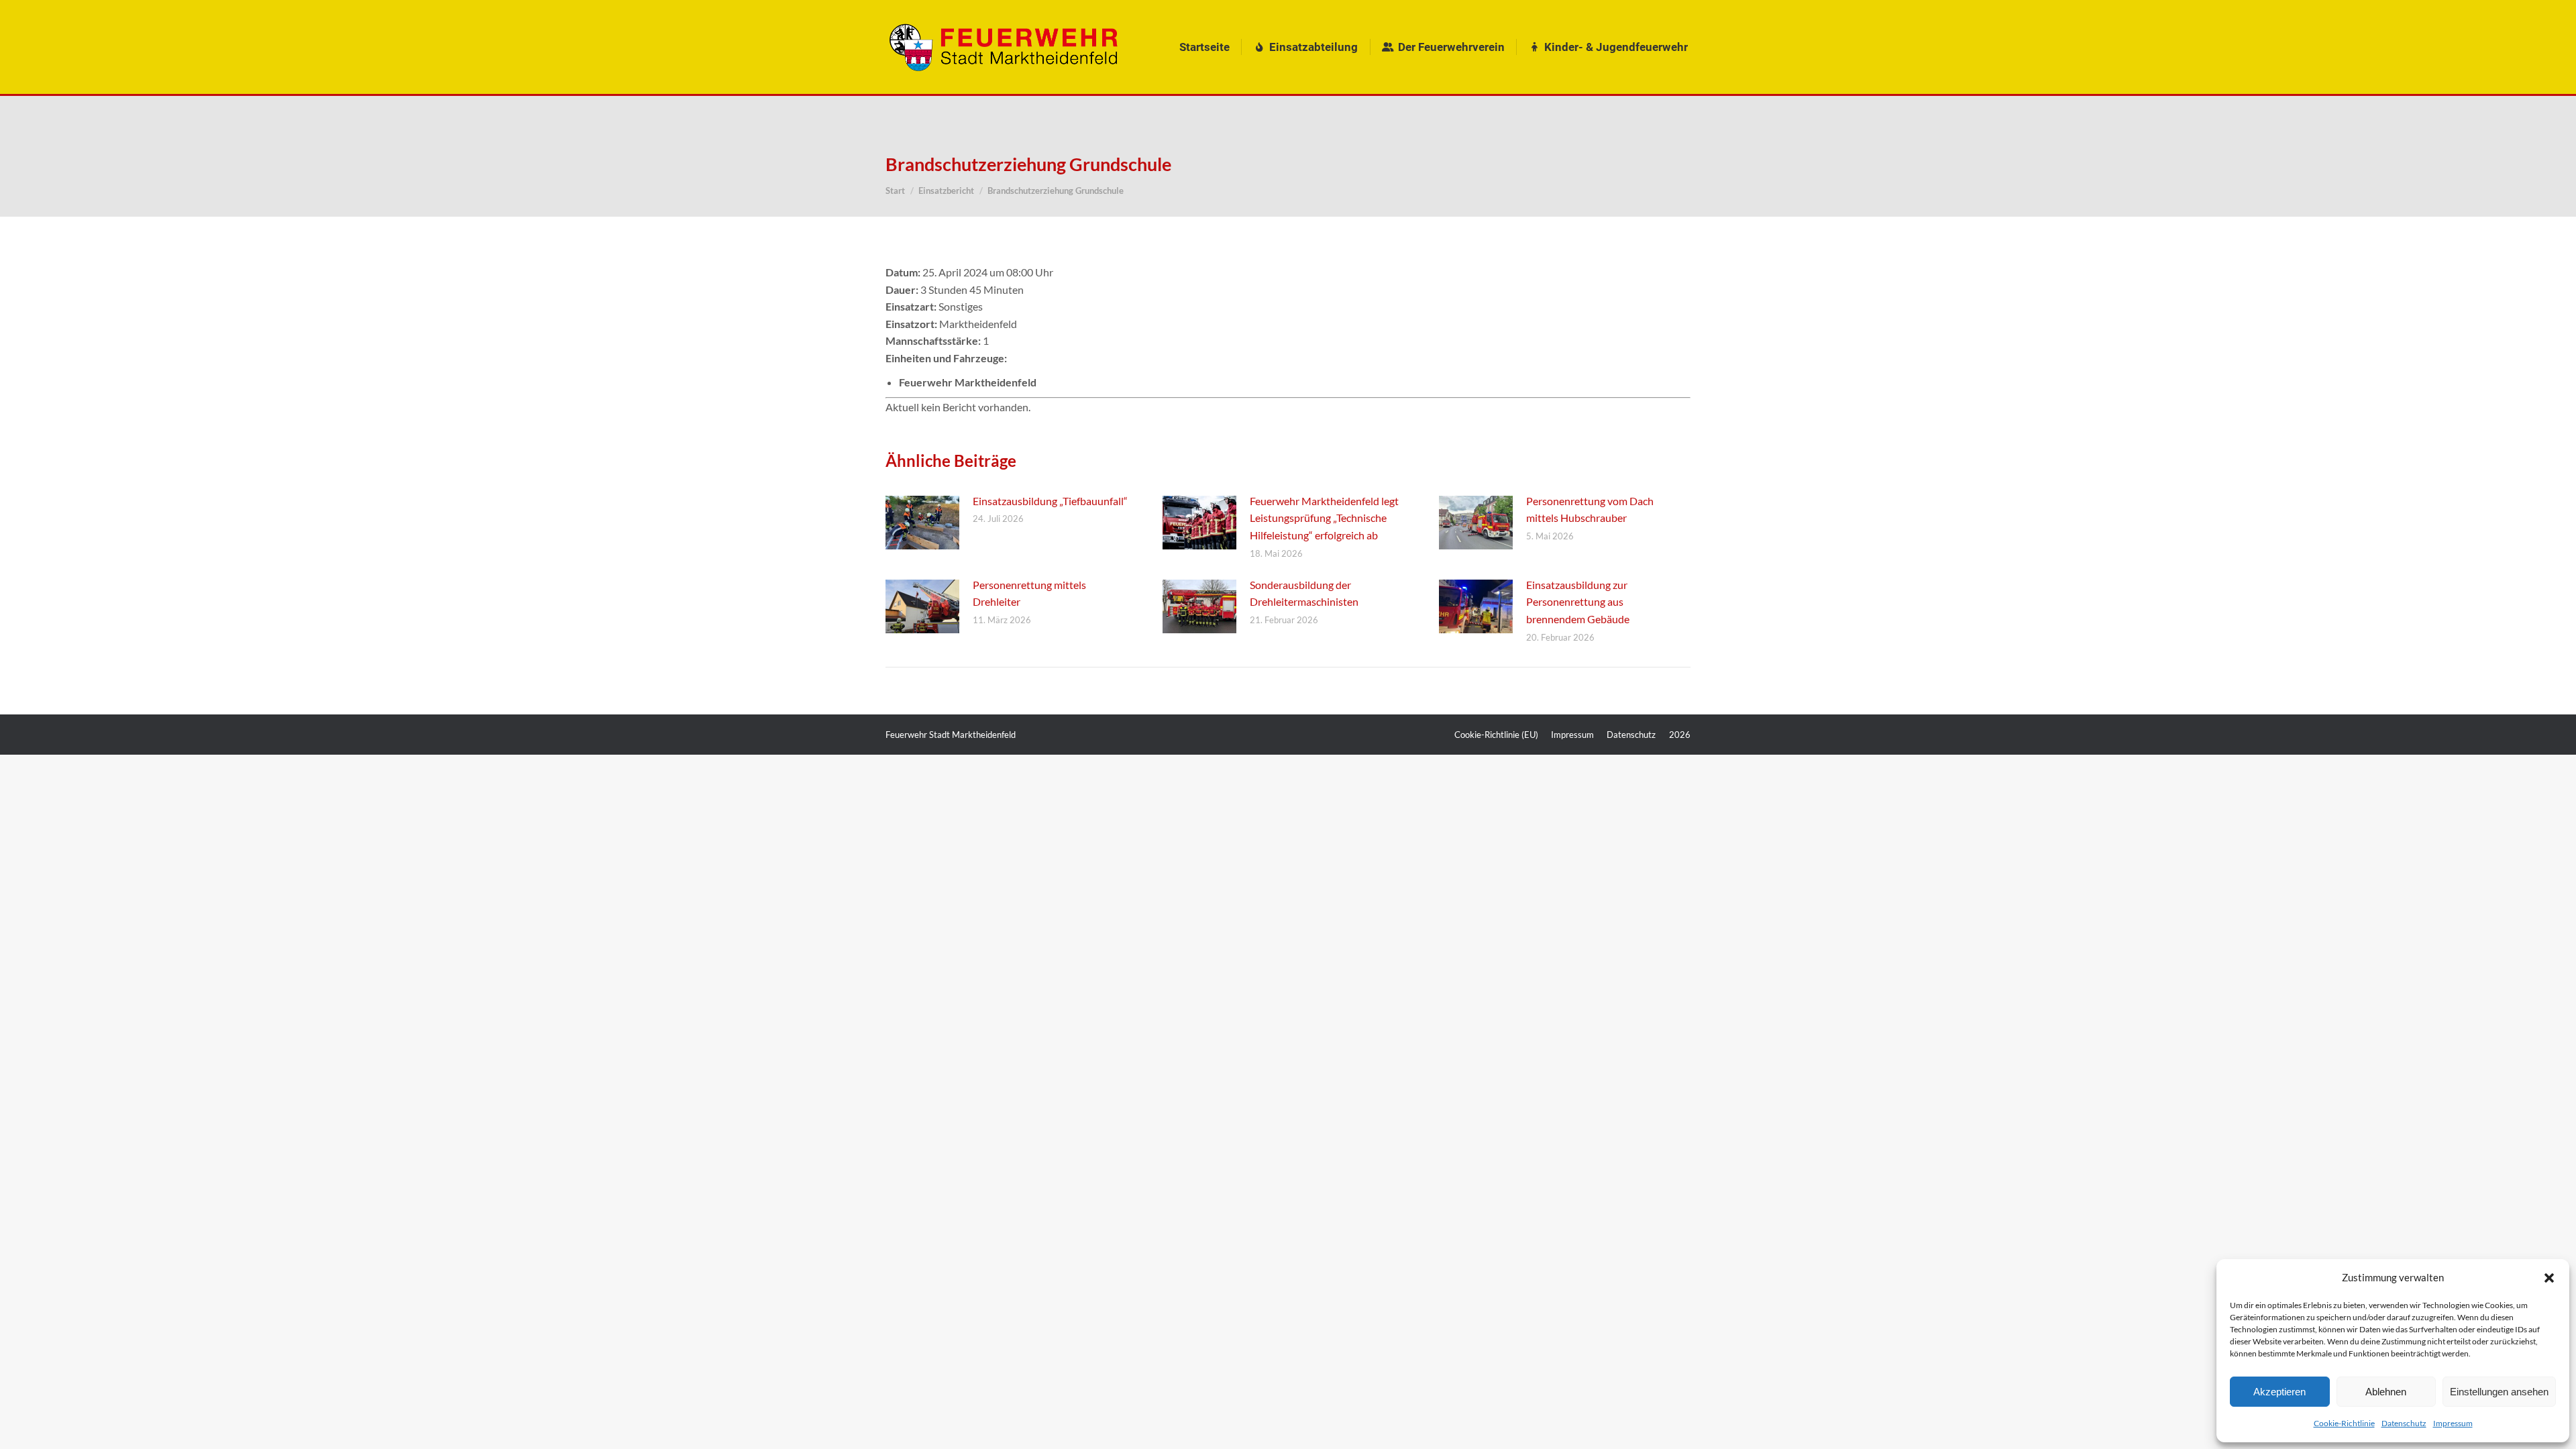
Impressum (2453, 1423)
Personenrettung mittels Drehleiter (1029, 593)
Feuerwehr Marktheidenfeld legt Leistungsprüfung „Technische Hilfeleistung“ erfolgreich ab (1324, 518)
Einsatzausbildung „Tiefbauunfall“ (1050, 501)
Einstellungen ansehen (2499, 1392)
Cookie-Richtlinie (2344, 1423)
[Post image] (922, 523)
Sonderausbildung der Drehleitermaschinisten (1304, 593)
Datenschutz (2404, 1423)
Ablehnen (2386, 1392)
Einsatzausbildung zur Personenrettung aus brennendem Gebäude (1578, 602)
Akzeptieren (2279, 1392)
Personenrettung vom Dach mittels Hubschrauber (1590, 509)
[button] (2549, 1278)
